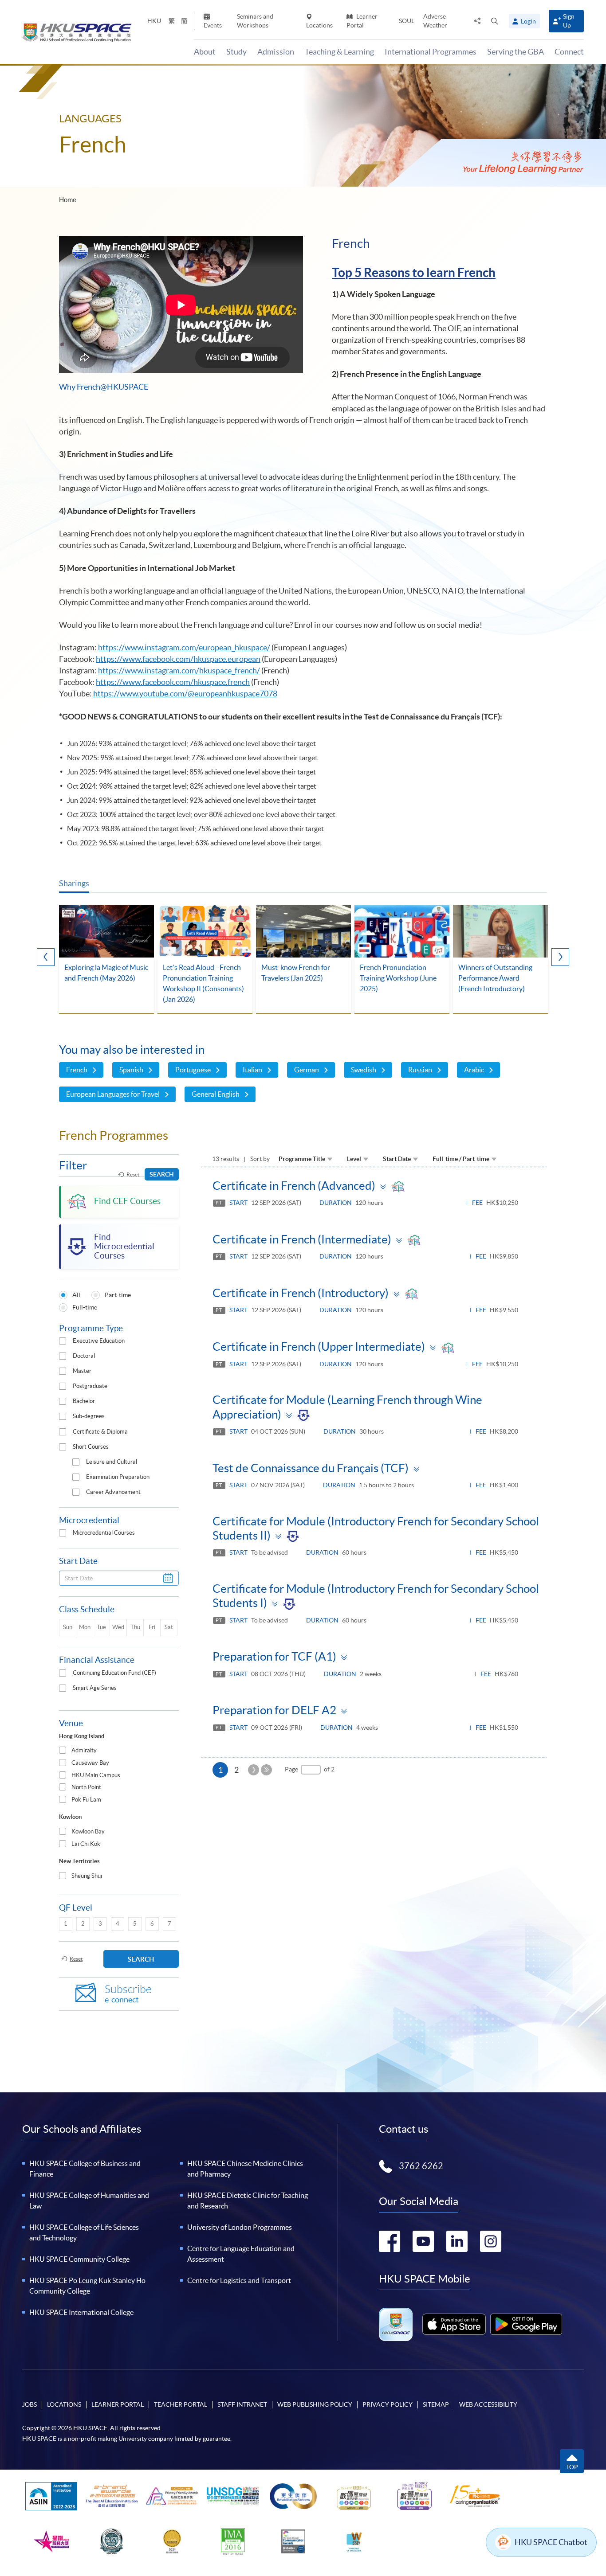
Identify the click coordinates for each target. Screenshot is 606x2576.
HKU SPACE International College (81, 2312)
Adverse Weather (435, 21)
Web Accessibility (488, 2404)
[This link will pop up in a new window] (454, 2324)
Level (354, 1159)
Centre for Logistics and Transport (239, 2280)
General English (216, 1094)
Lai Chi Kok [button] (86, 1844)
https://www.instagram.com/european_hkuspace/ (184, 647)
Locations (319, 25)
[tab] (119, 1751)
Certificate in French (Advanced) (294, 1186)
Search (162, 1174)
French (77, 1070)
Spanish (131, 1070)
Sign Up (569, 21)
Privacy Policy (388, 2404)
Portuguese (193, 1070)
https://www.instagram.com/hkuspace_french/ (179, 670)
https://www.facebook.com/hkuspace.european (178, 659)
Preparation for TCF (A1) (274, 1656)
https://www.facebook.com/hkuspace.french (173, 682)
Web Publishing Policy (315, 2404)
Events (213, 25)
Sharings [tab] (74, 883)
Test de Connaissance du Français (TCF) (311, 1468)
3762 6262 (421, 2166)
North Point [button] (86, 1787)
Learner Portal (362, 21)
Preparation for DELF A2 (274, 1710)
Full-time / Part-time (461, 1159)
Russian (420, 1070)
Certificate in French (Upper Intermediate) (319, 1347)
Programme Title (302, 1159)
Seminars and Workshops (255, 21)
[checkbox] (63, 1341)
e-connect (128, 1994)
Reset (133, 1175)
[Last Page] (266, 1770)
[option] (106, 960)
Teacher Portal (181, 2404)
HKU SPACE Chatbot (551, 2542)
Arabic (474, 1070)
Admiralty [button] (84, 1750)
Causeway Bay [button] (90, 1763)
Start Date (397, 1159)
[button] (495, 21)
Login (528, 21)
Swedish (364, 1070)
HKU (154, 21)
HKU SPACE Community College (79, 2259)
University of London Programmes (240, 2227)
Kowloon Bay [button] (88, 1831)
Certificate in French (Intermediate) (302, 1239)
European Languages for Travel (113, 1094)
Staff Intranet (242, 2404)
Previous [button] (46, 957)
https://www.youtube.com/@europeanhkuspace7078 (185, 694)
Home (68, 200)
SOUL (407, 21)
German (307, 1070)
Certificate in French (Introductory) (301, 1293)
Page (291, 1769)
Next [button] (560, 957)
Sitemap (436, 2404)
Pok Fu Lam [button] (86, 1800)
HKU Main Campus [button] (96, 1775)
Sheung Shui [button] (87, 1876)
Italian (252, 1070)
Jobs (30, 2404)
